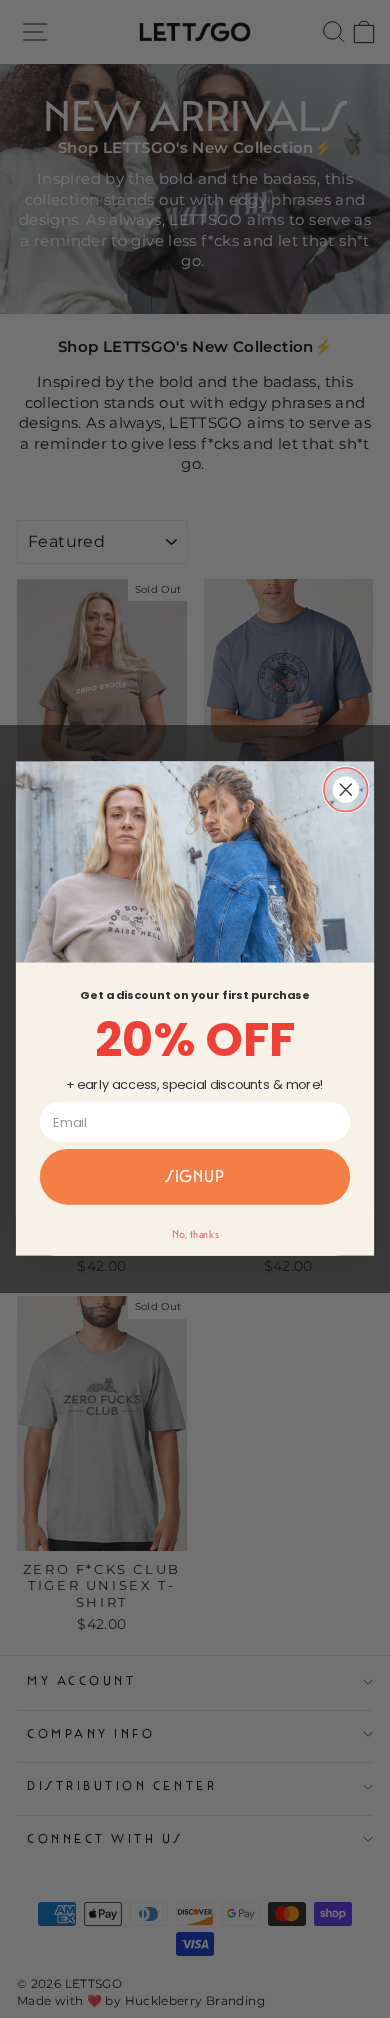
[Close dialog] (346, 790)
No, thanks (195, 1235)
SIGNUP (195, 1177)
